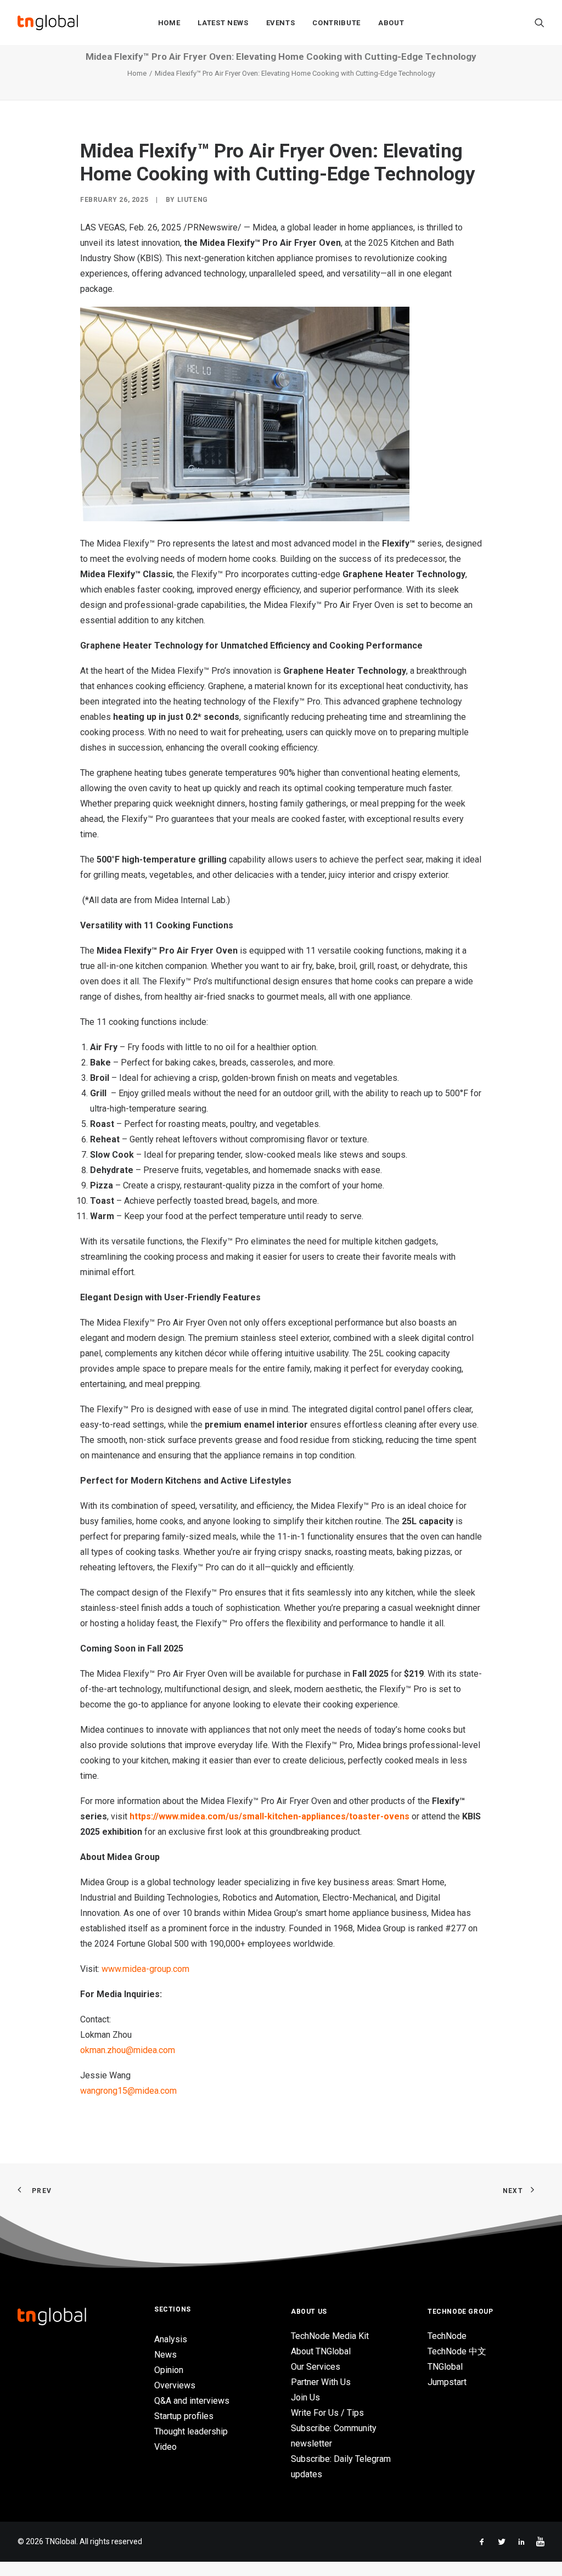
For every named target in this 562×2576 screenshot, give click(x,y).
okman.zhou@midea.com (128, 2050)
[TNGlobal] (48, 22)
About (391, 23)
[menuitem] (169, 22)
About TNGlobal (321, 2351)
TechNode (447, 2336)
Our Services (316, 2367)
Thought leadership (191, 2431)
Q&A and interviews (192, 2401)
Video (165, 2447)
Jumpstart (447, 2382)
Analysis (171, 2339)
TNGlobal (445, 2367)
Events (281, 23)
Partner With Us (321, 2382)
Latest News (223, 23)
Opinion (169, 2370)
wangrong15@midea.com (128, 2091)
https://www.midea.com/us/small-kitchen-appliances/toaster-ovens (269, 1816)
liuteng (193, 200)
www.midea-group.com (145, 1969)
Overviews (175, 2385)
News (165, 2355)
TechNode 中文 (457, 2351)
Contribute (336, 23)
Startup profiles (184, 2416)
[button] (539, 22)
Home (169, 23)
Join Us (305, 2397)
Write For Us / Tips (327, 2413)
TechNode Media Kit (330, 2336)
